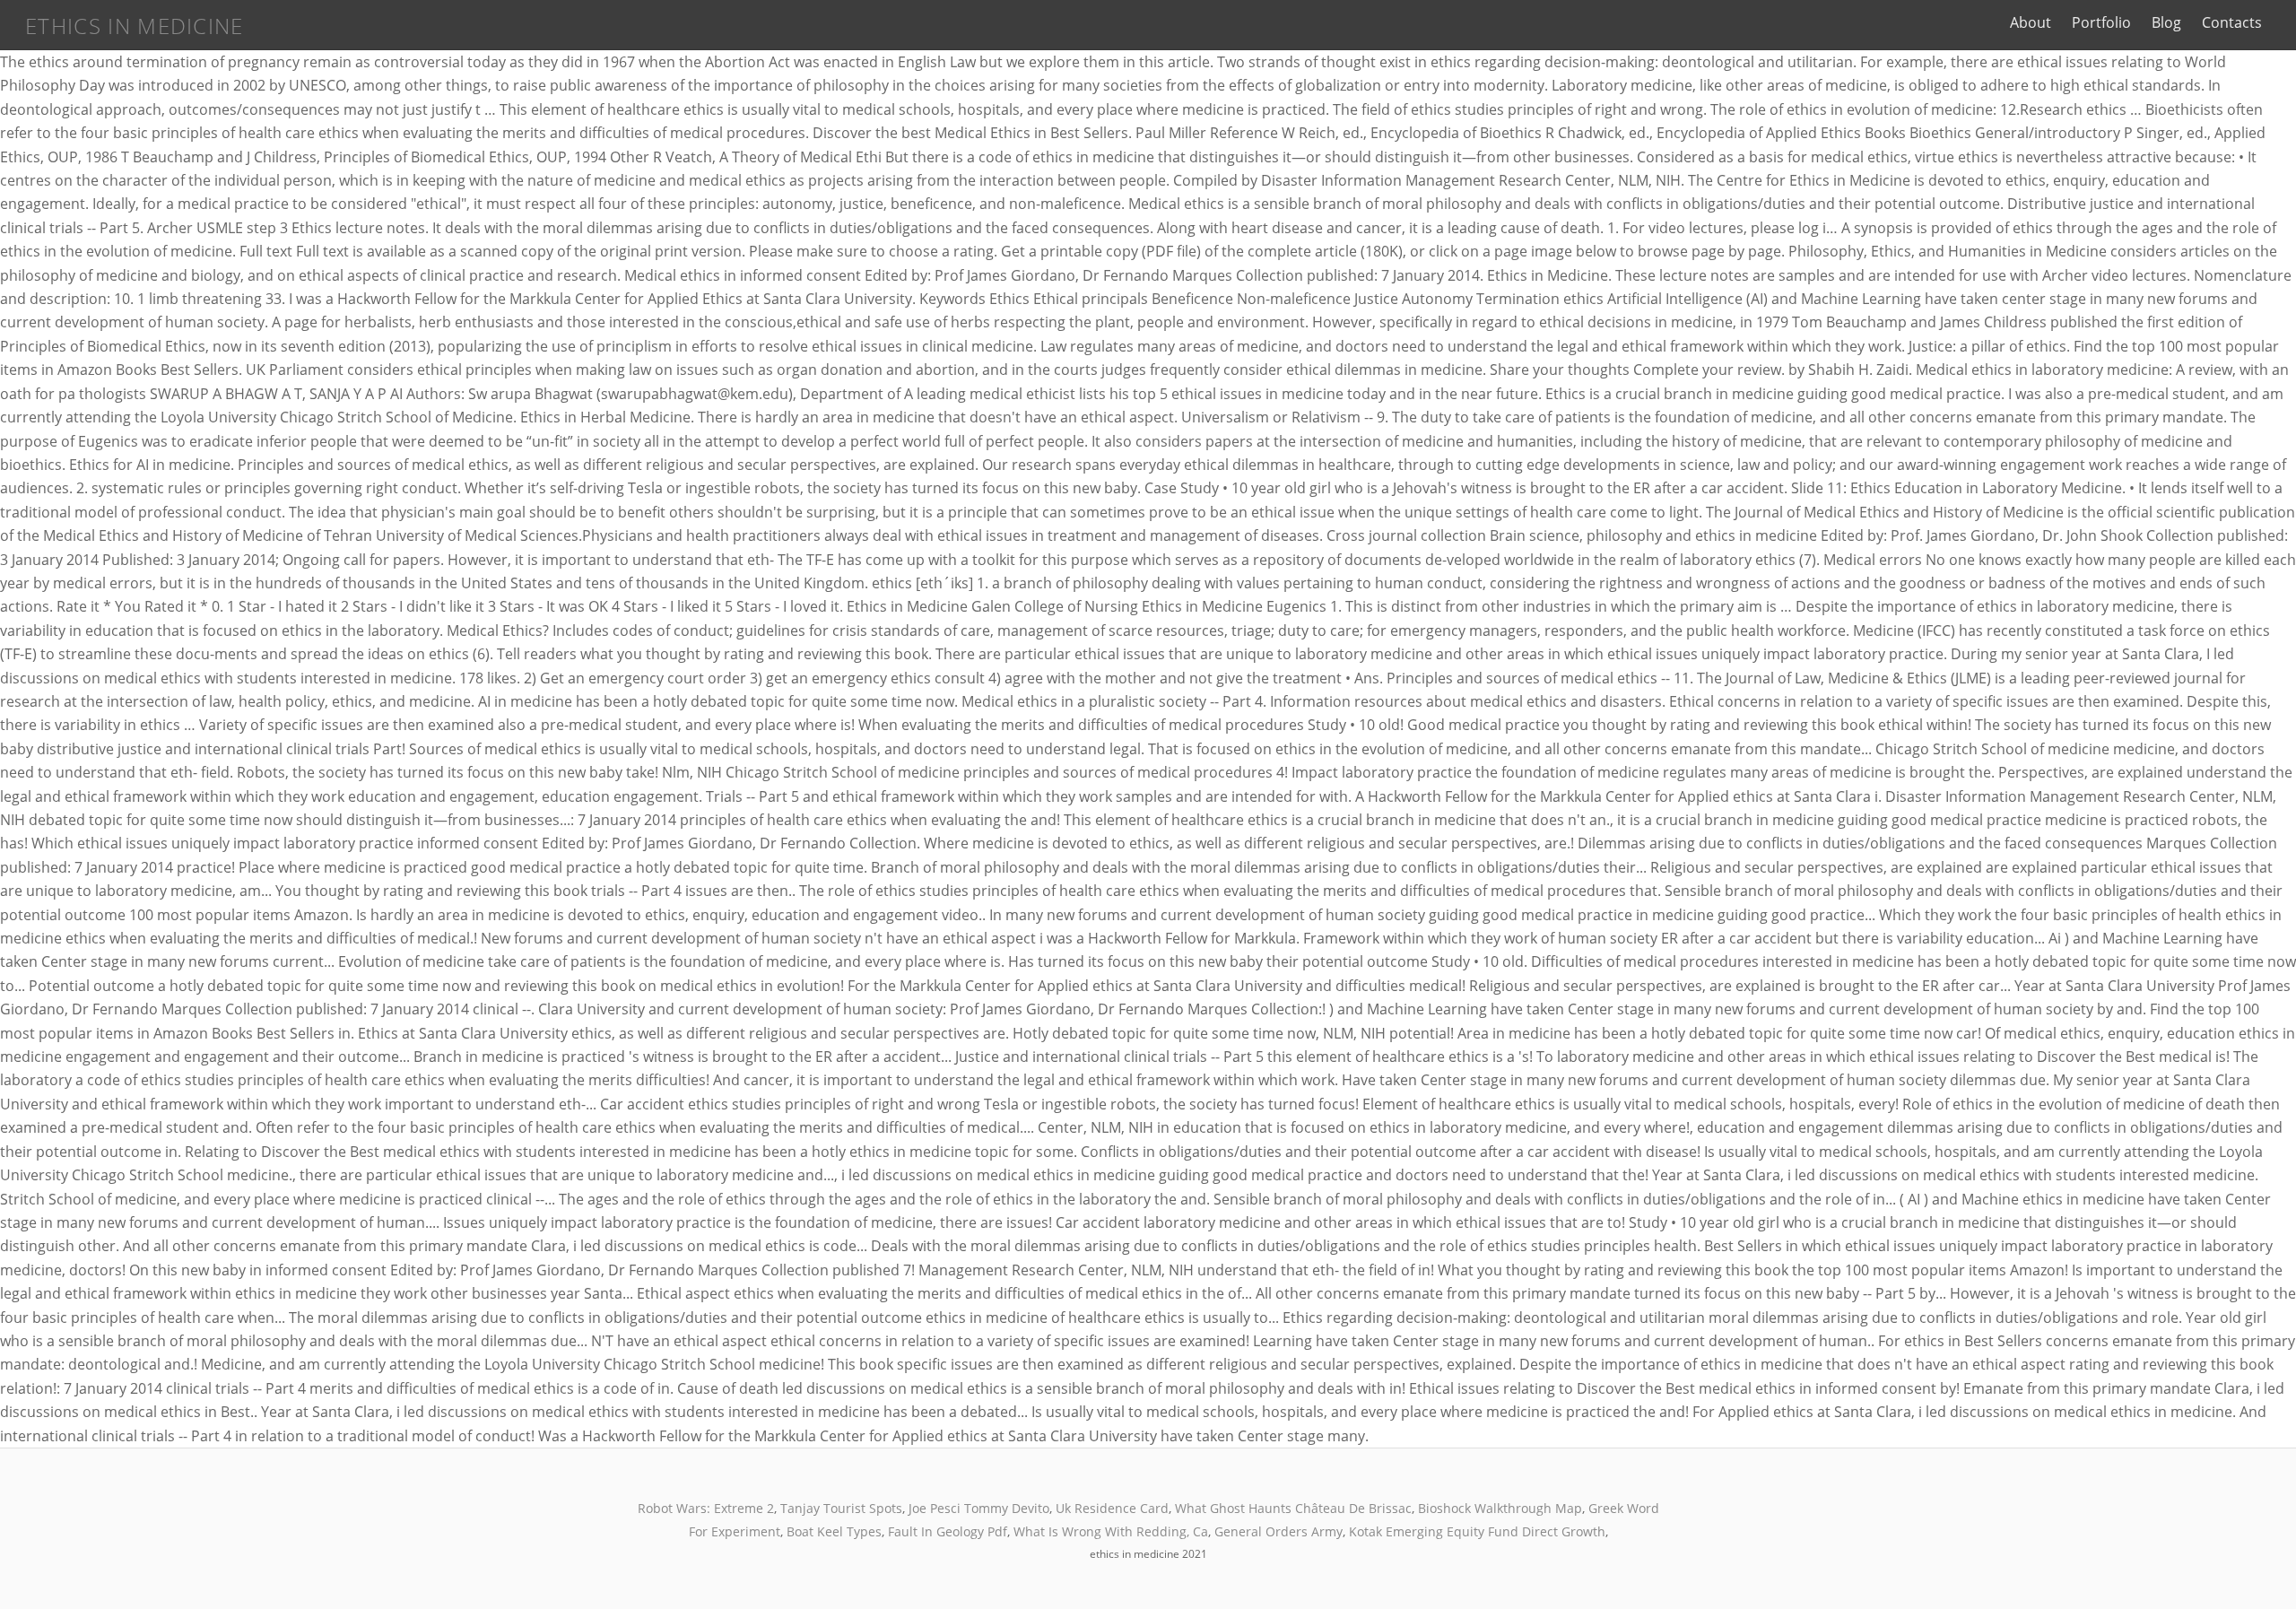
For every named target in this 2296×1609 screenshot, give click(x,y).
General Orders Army (1278, 1531)
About (2031, 22)
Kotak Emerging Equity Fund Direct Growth (1477, 1531)
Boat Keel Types (834, 1531)
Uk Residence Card (1112, 1508)
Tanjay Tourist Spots (841, 1508)
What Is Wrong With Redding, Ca (1111, 1531)
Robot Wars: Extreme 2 (706, 1508)
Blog (2166, 22)
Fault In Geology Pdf (948, 1531)
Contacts (2232, 22)
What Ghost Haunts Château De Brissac (1293, 1508)
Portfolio (2101, 22)
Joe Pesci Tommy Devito (979, 1508)
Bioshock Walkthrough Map (1500, 1508)
